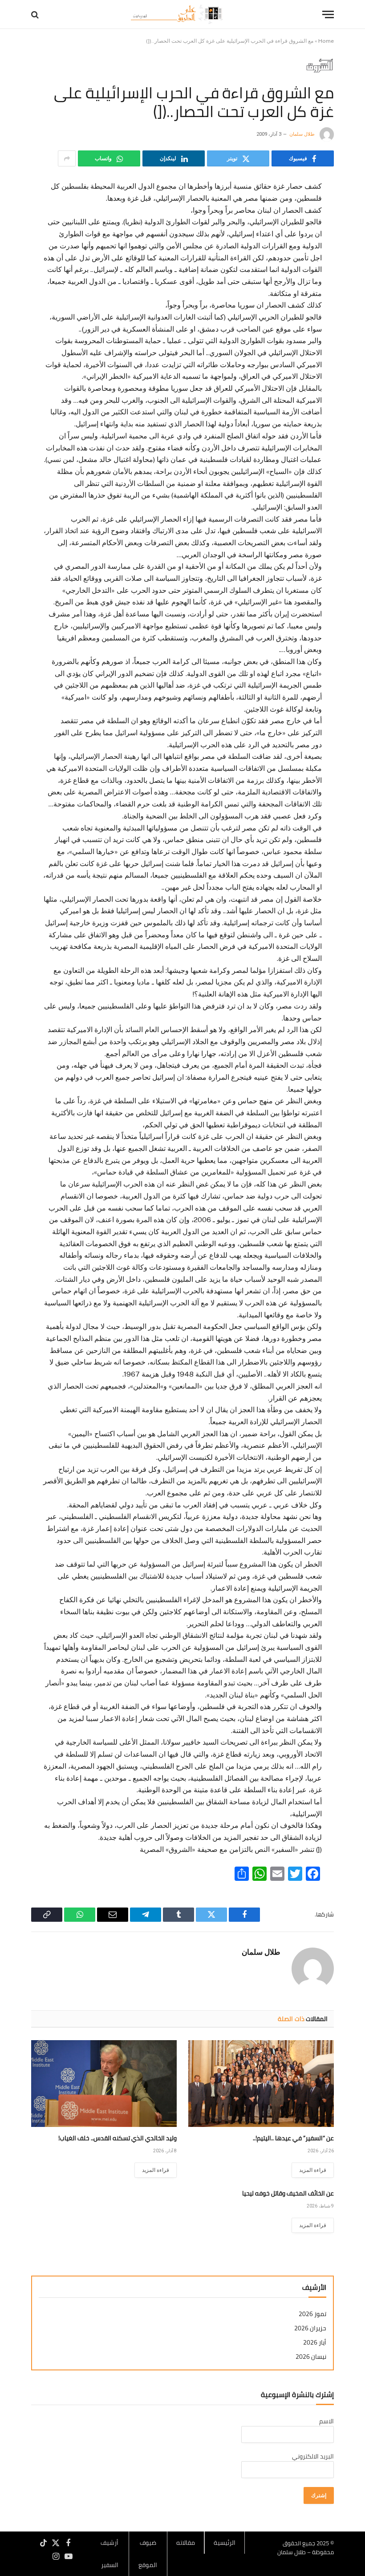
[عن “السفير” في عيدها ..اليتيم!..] (261, 2084)
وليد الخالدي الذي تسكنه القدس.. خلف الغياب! (118, 2138)
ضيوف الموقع (148, 2554)
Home (326, 41)
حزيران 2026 (310, 2328)
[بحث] (36, 14)
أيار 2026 (315, 2343)
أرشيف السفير (109, 2554)
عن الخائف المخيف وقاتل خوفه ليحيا (288, 2193)
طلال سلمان (302, 134)
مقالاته (186, 2543)
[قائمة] (328, 14)
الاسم (326, 2421)
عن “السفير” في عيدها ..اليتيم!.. (293, 2138)
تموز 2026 (312, 2314)
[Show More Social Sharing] (67, 158)
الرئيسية (225, 2543)
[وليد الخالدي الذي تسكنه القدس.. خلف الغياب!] (104, 2084)
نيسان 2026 (311, 2357)
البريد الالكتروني (313, 2456)
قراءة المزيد (313, 2170)
